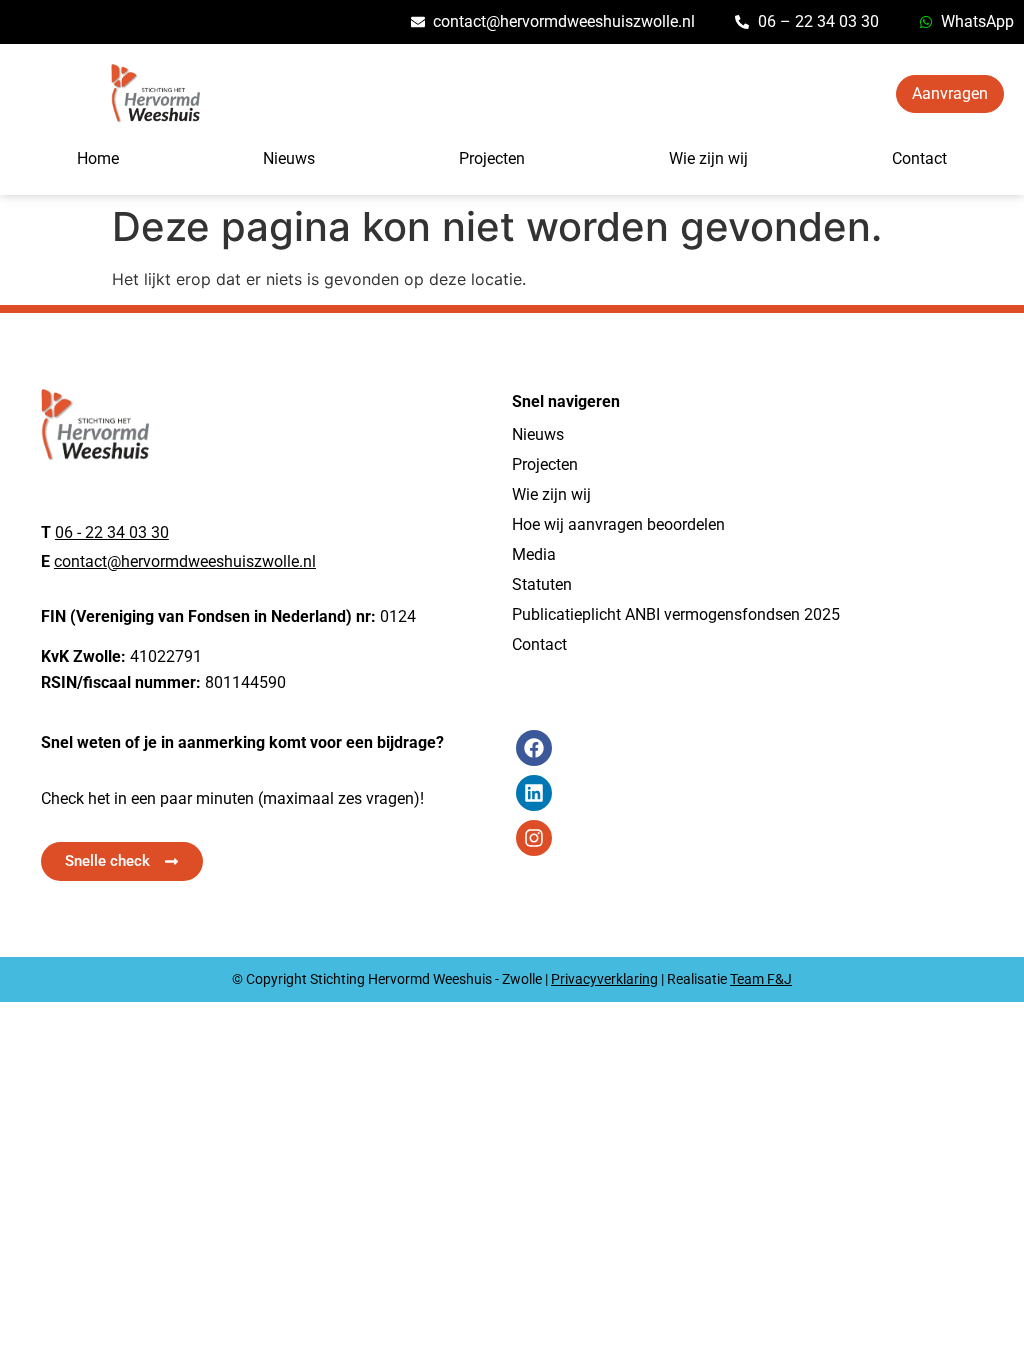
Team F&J (761, 979)
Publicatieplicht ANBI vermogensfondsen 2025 (676, 614)
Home (98, 158)
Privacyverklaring (604, 979)
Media (534, 554)
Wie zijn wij (708, 158)
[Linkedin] (534, 793)
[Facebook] (534, 748)
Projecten (492, 158)
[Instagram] (534, 838)
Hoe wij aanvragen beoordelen (618, 524)
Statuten (542, 584)
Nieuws (289, 158)
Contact (919, 158)
